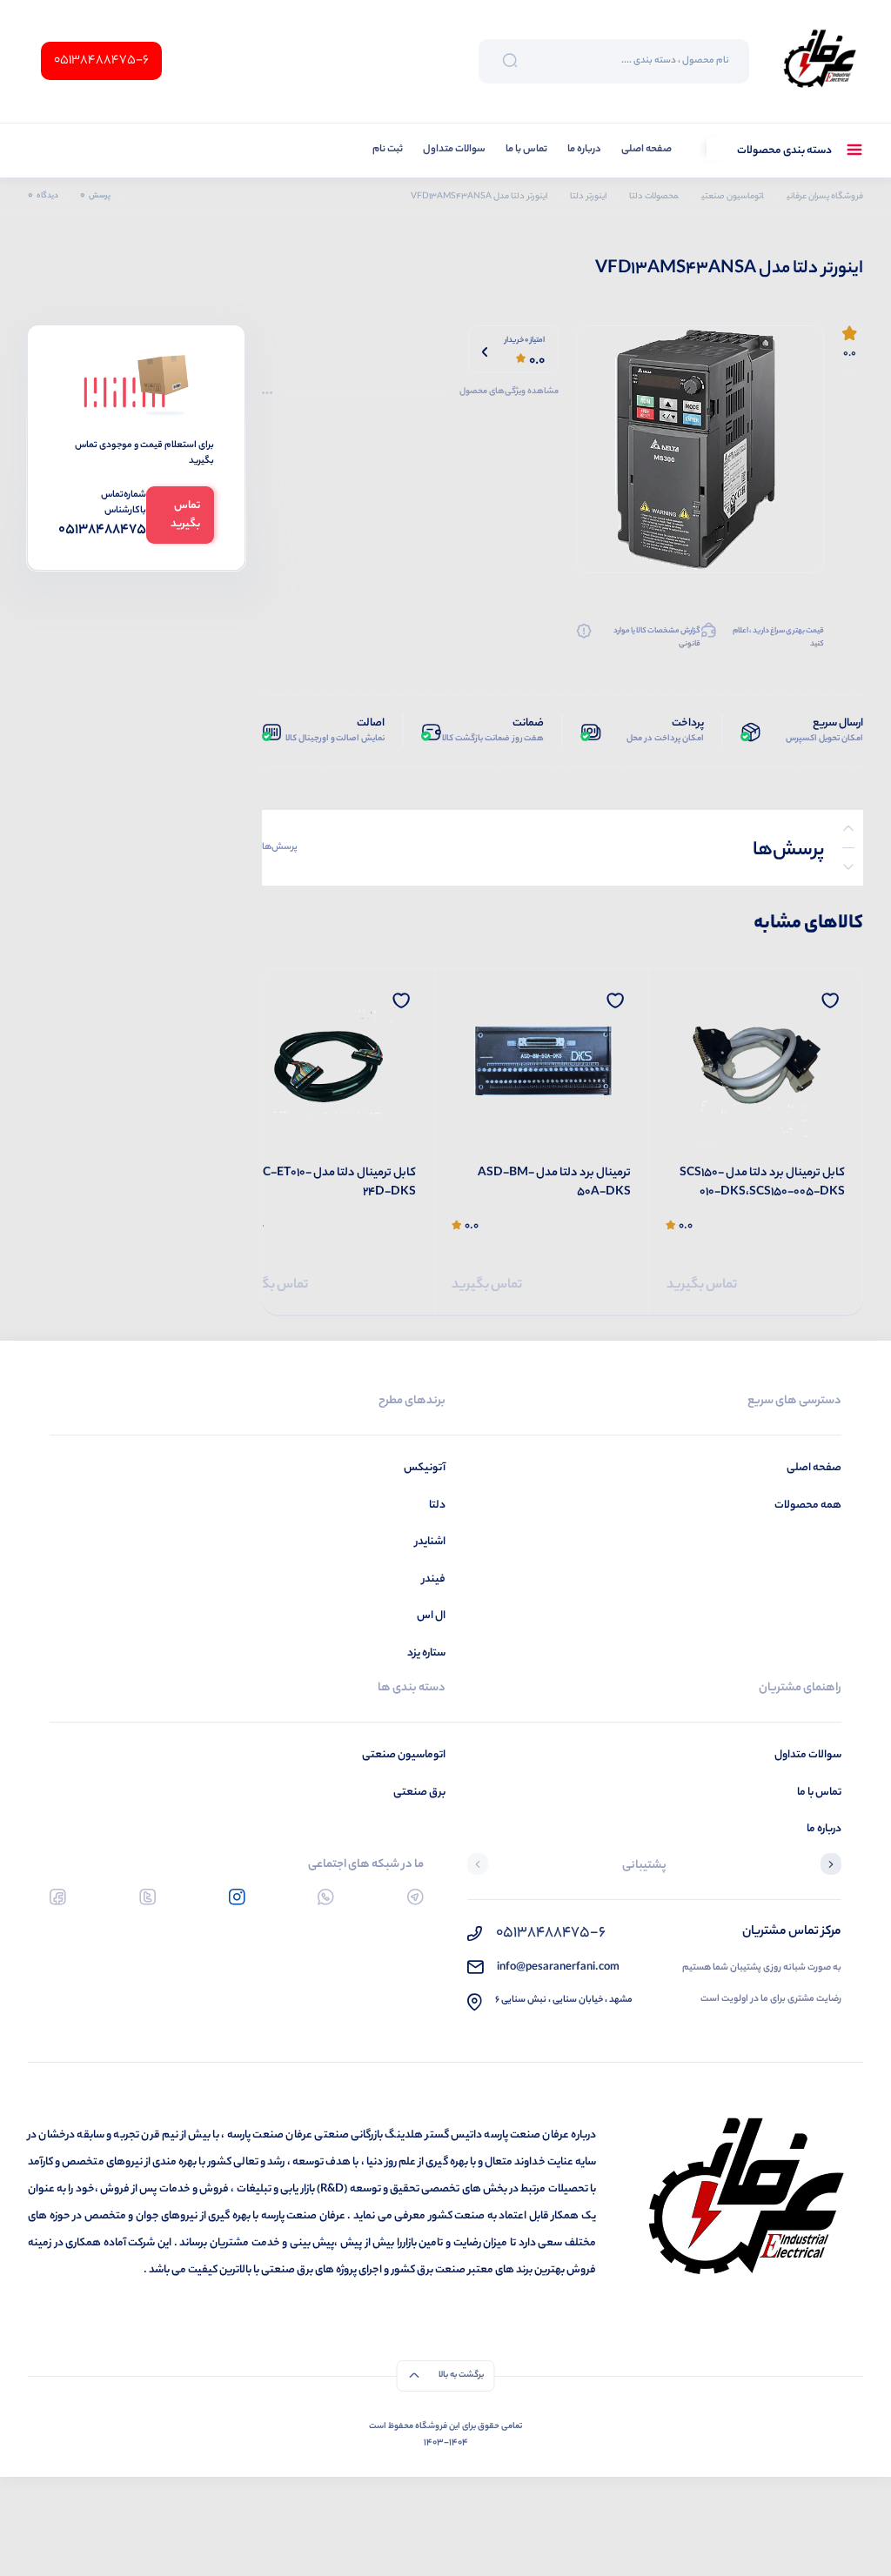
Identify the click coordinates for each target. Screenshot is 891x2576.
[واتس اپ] (326, 1897)
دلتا (437, 1505)
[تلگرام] (415, 1897)
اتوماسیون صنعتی (404, 1755)
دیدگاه (43, 196)
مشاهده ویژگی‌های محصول (509, 392)
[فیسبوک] (58, 1897)
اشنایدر (430, 1542)
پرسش (95, 196)
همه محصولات (808, 1505)
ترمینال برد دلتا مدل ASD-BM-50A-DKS (554, 1184)
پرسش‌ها (280, 847)
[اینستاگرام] (237, 1897)
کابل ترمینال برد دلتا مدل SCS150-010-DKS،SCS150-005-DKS (762, 1184)
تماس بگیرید (702, 1285)
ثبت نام (388, 150)
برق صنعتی (419, 1793)
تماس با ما (526, 150)
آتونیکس (425, 1468)
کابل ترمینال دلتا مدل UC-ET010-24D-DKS (335, 1184)
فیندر (434, 1579)
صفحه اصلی (646, 150)
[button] (831, 1866)
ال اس (431, 1616)
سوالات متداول (454, 150)
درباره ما (584, 150)
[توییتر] (147, 1897)
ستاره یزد (426, 1653)
